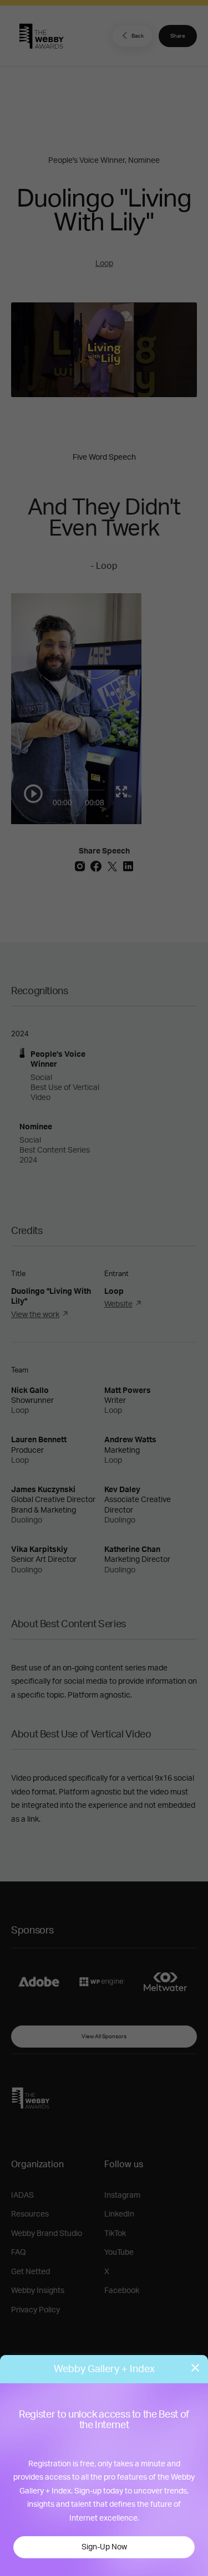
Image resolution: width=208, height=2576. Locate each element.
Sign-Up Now (104, 2547)
